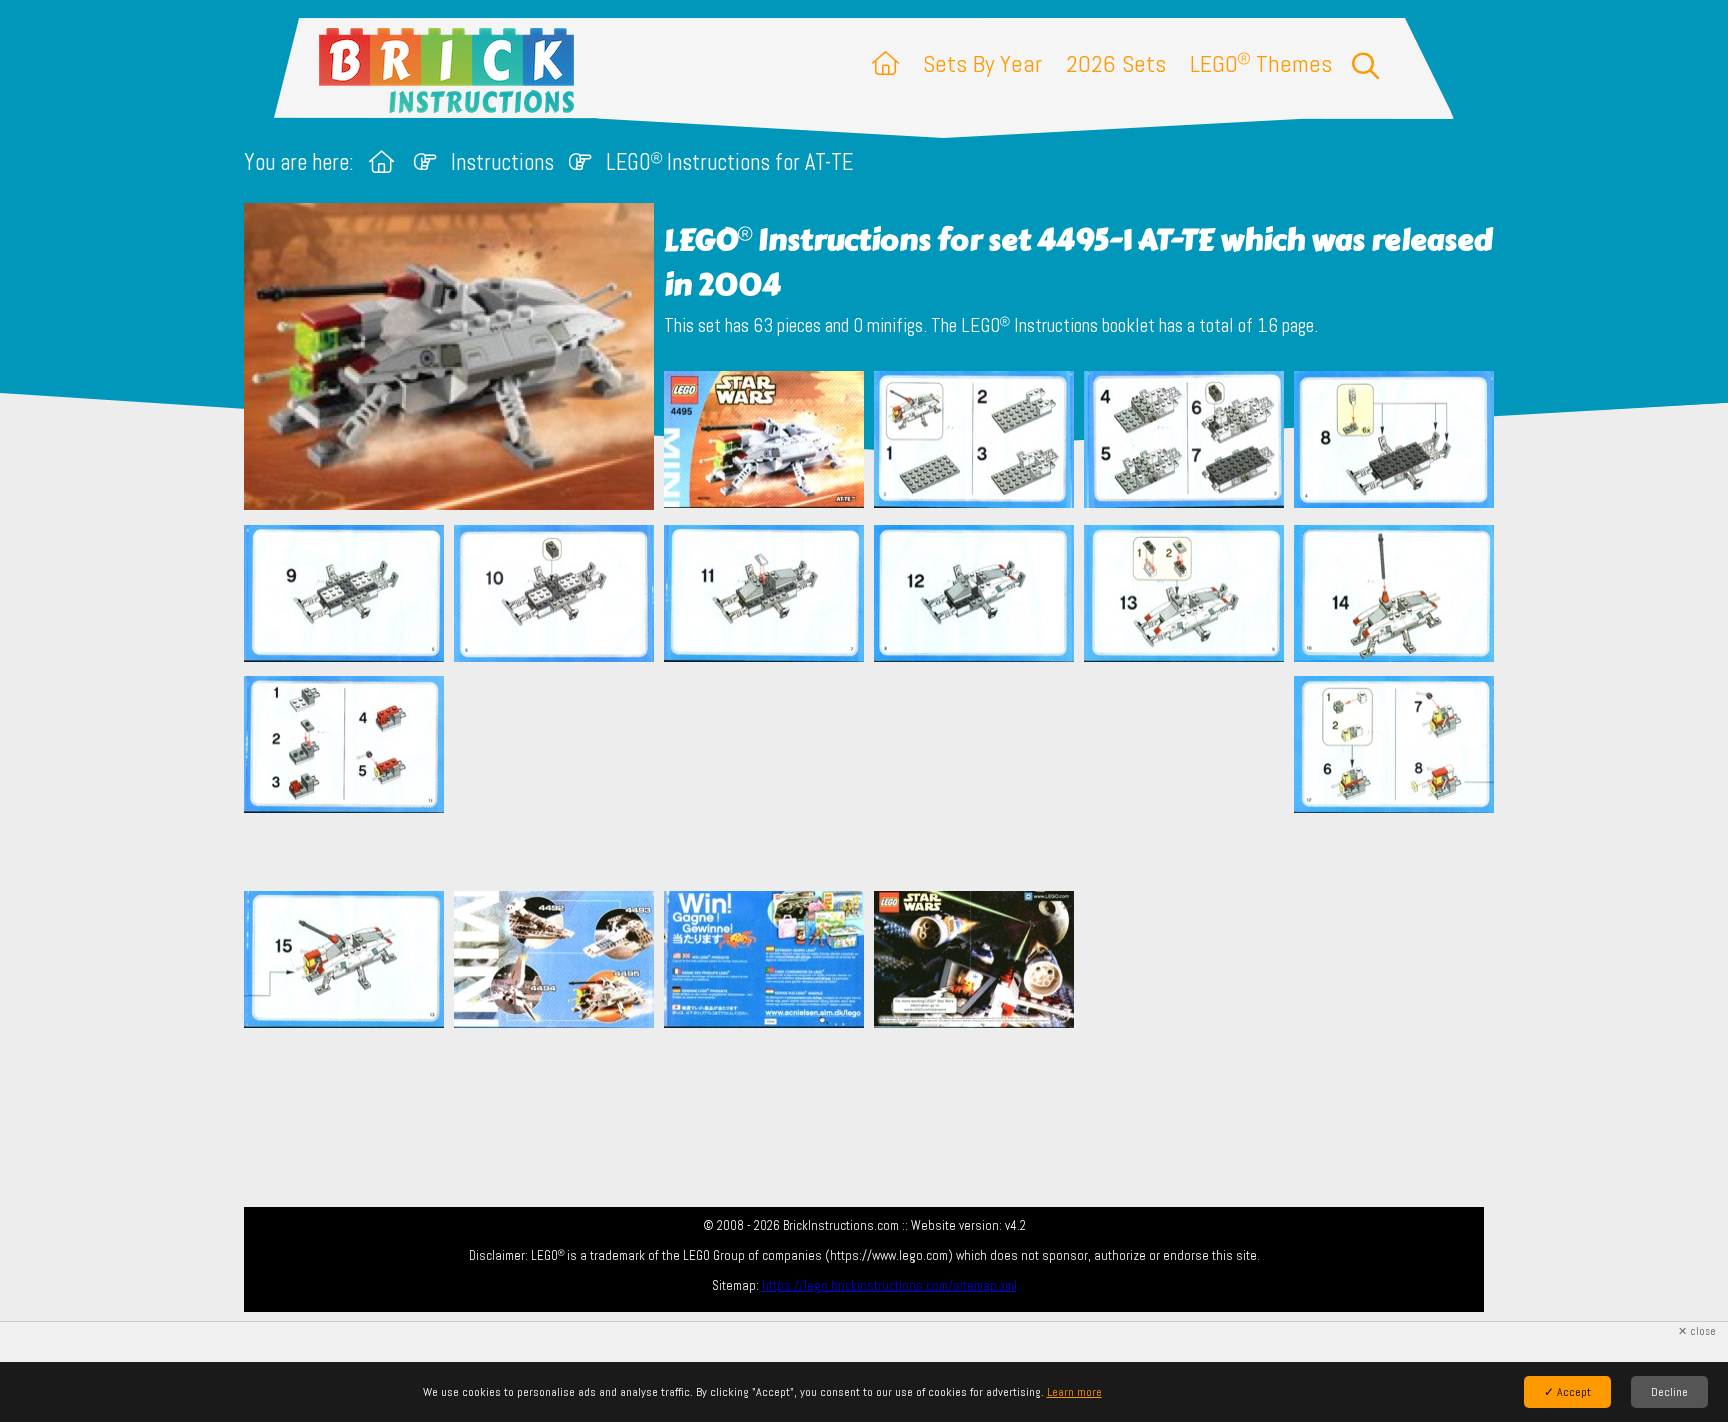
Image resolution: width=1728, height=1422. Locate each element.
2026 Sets (1116, 63)
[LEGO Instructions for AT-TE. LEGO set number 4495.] (764, 443)
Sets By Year (982, 63)
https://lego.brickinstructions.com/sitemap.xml (889, 1285)
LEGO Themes (1261, 63)
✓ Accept (1567, 1392)
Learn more (1074, 1392)
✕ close (1697, 1331)
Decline (1669, 1392)
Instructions (502, 162)
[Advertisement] (874, 776)
